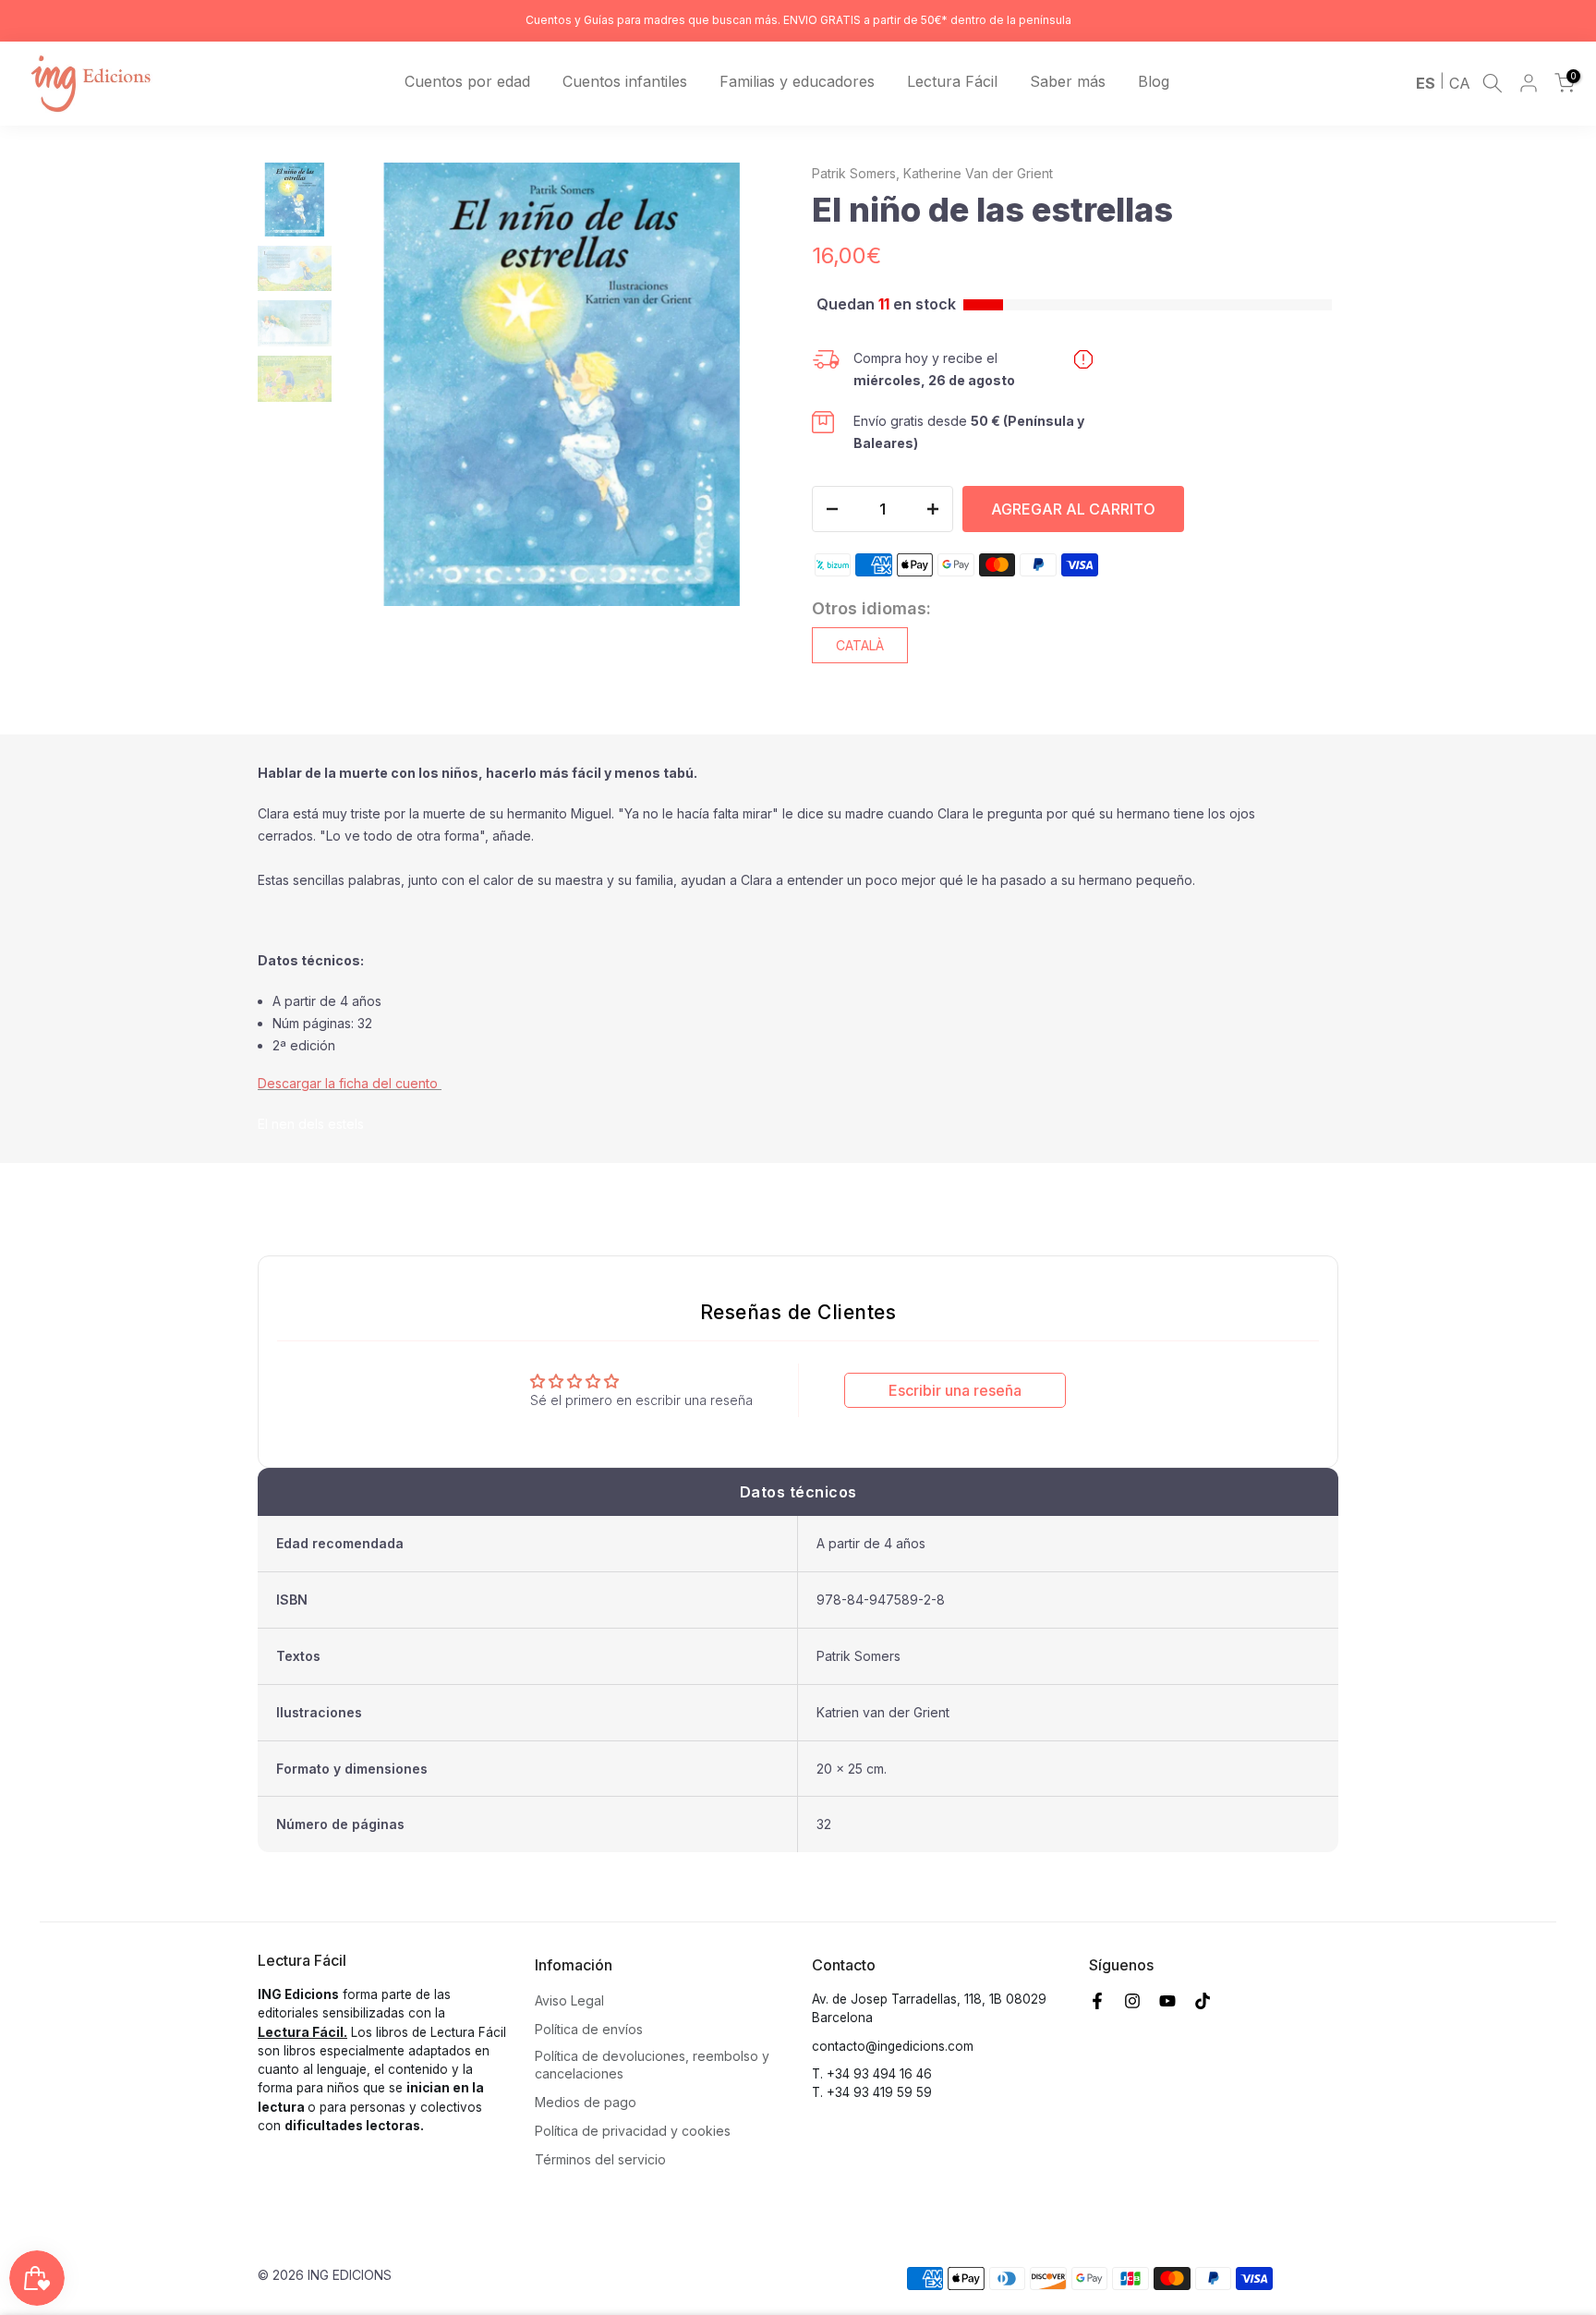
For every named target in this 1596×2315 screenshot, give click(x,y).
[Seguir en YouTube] (1167, 2001)
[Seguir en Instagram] (1132, 2001)
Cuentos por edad (467, 81)
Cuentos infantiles (625, 81)
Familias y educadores (797, 81)
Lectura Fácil (952, 81)
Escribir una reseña (955, 1390)
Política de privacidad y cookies (633, 2131)
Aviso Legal (569, 2000)
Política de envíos (589, 2029)
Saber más (1068, 81)
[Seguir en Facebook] (1097, 2001)
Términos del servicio (600, 2159)
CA (1460, 83)
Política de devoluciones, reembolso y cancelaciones (652, 2065)
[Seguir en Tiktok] (1203, 2001)
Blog (1154, 81)
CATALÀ (860, 645)
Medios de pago (586, 2102)
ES (1426, 83)
